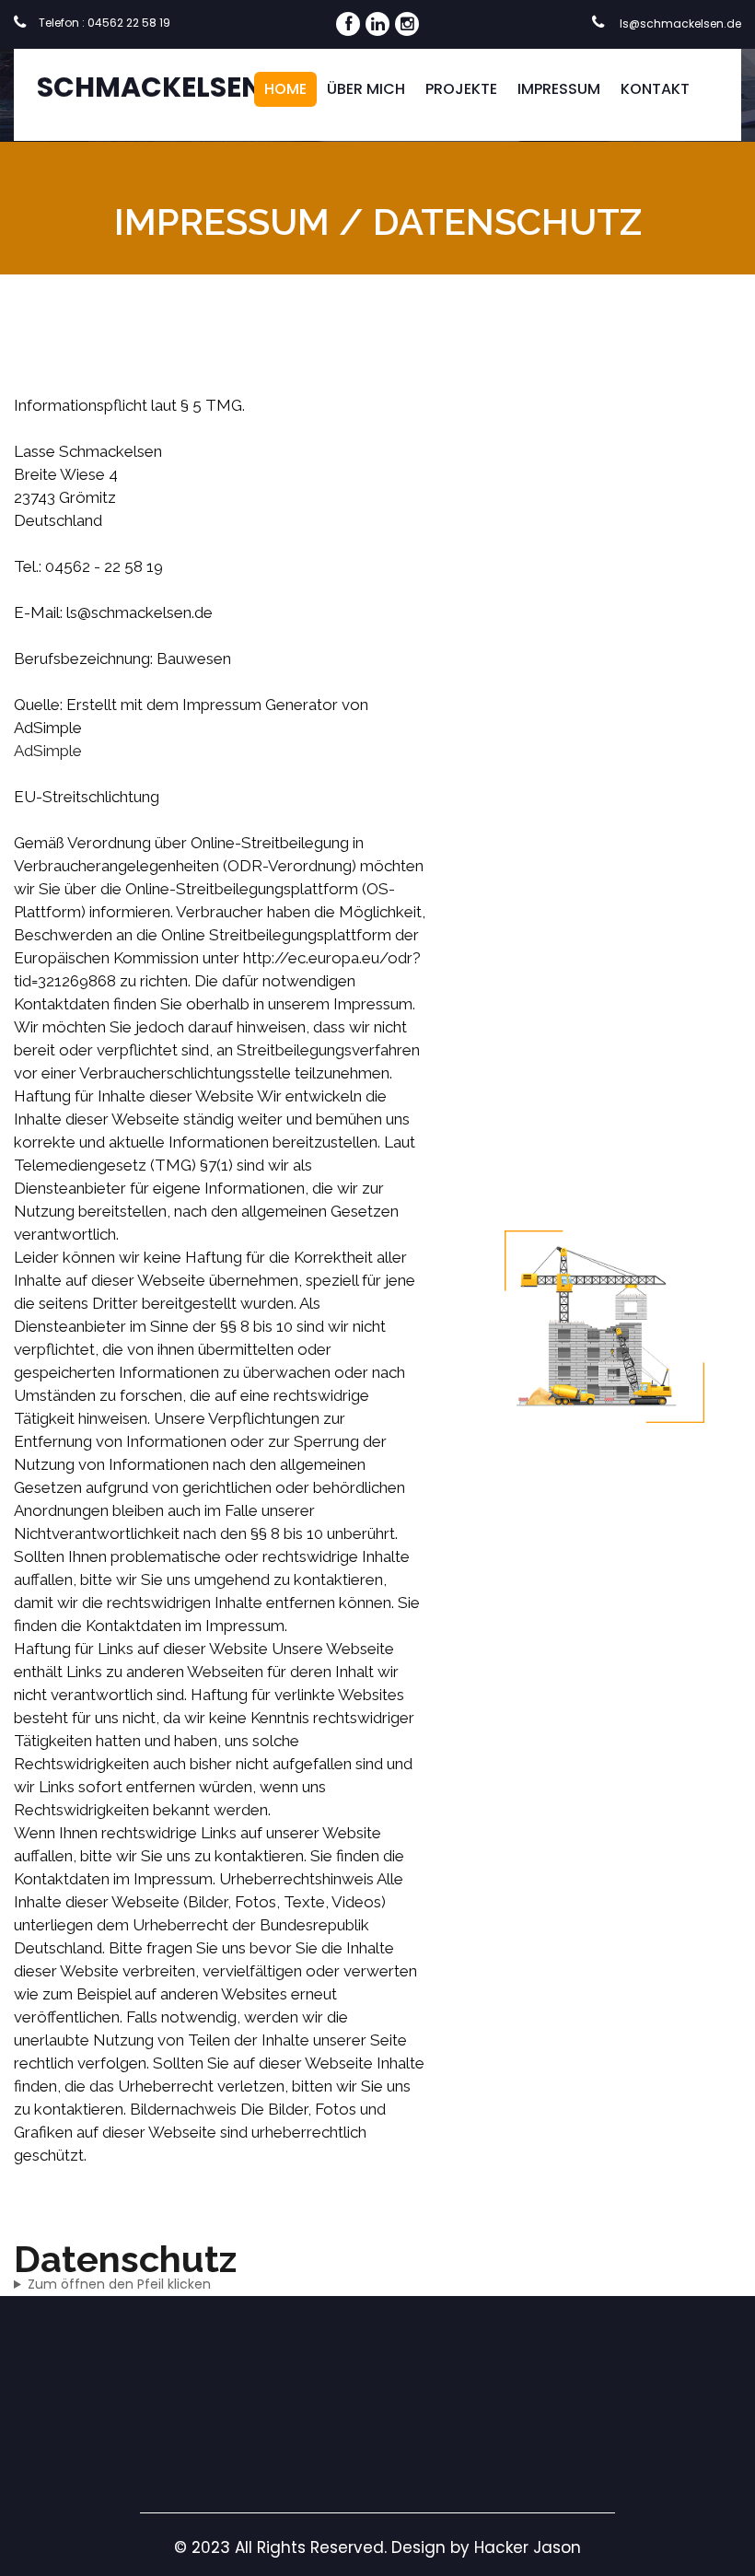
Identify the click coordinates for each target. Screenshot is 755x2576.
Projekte (461, 89)
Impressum (559, 89)
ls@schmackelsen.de (679, 23)
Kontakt (655, 89)
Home (285, 89)
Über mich (366, 89)
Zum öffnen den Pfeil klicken (119, 2284)
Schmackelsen (150, 87)
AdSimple (48, 751)
